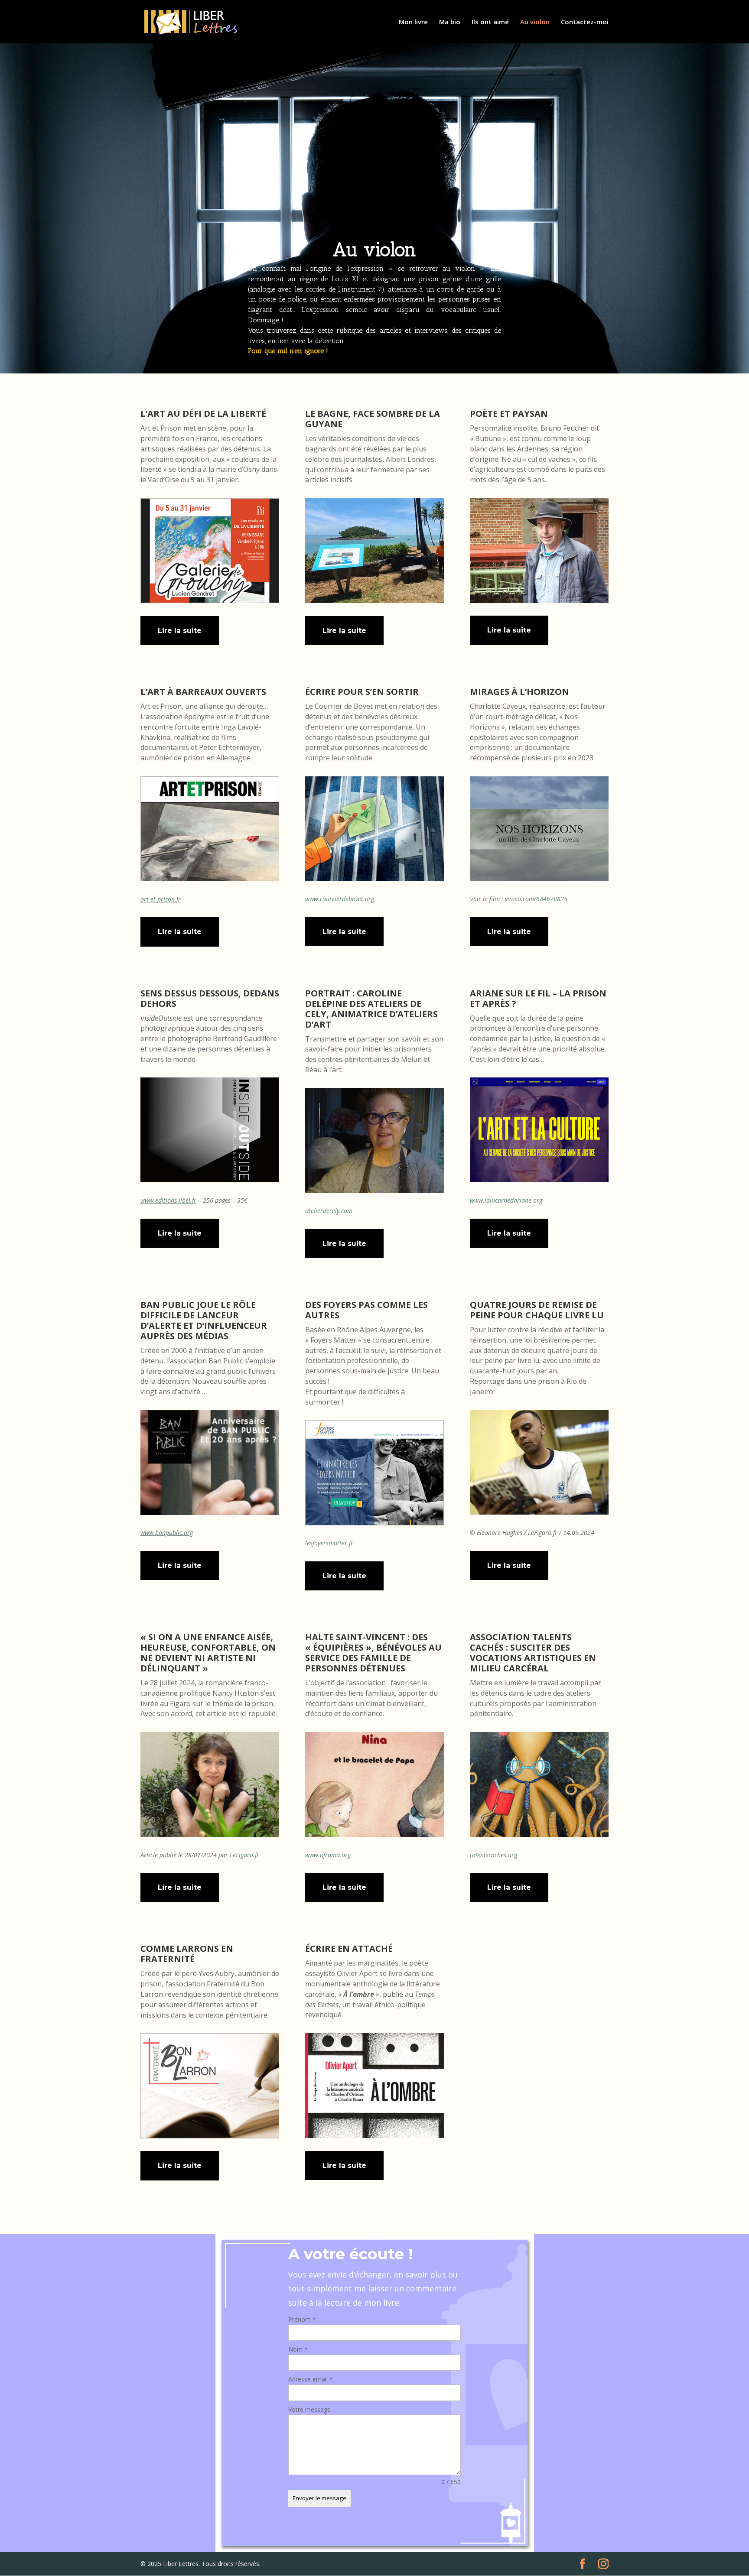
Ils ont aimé (490, 22)
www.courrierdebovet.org (340, 899)
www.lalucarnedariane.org (506, 1200)
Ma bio (450, 22)
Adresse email (311, 2379)
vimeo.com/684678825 (536, 899)
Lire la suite (180, 631)
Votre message (309, 2409)
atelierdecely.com (329, 1211)
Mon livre (413, 22)
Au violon (535, 22)
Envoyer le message (319, 2498)
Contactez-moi (585, 22)
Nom (298, 2349)
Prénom (302, 2319)
